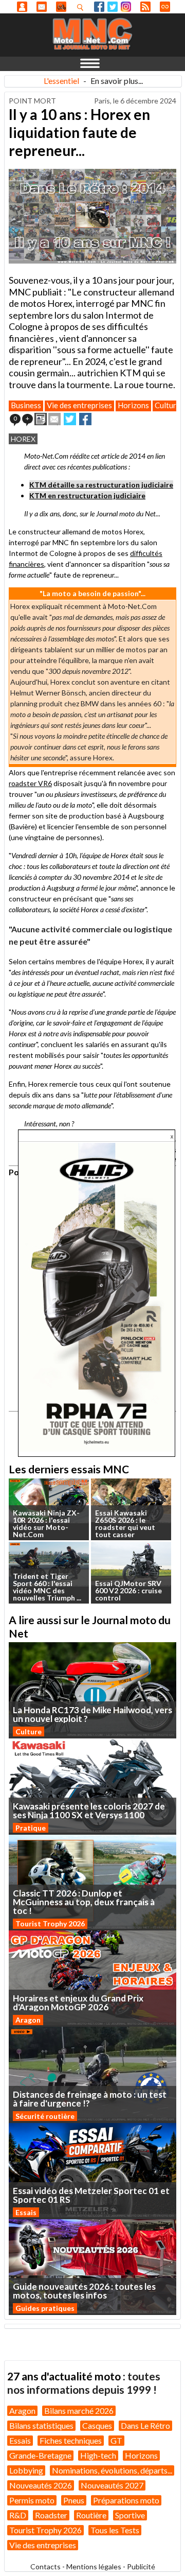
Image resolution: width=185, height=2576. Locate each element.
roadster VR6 (30, 783)
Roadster (51, 2515)
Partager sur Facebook (85, 419)
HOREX (23, 439)
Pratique (31, 1828)
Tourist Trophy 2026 (50, 1924)
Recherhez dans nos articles (82, 7)
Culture (168, 405)
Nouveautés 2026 (41, 2485)
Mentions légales (94, 2566)
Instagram (126, 7)
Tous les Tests (115, 2530)
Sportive (130, 2515)
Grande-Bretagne (40, 2455)
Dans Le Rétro (145, 2425)
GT (116, 2440)
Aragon (28, 2020)
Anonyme (22, 7)
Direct (165, 7)
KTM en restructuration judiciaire (87, 495)
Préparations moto (126, 2500)
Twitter (113, 7)
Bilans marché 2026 (79, 2410)
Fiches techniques (71, 2440)
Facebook (99, 7)
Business (26, 405)
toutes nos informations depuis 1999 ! (84, 2383)
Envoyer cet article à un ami (54, 419)
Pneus (74, 2500)
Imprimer (41, 419)
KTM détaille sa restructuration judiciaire (101, 485)
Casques (97, 2425)
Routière (91, 2515)
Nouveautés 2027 (112, 2485)
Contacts (45, 2566)
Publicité (141, 2566)
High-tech (98, 2455)
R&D (18, 2515)
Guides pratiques (45, 2308)
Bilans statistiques (41, 2425)
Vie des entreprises (79, 405)
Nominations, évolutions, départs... (112, 2470)
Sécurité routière (45, 2116)
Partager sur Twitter (70, 419)
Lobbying (26, 2470)
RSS (145, 7)
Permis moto (32, 2500)
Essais (26, 2212)
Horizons (133, 405)
